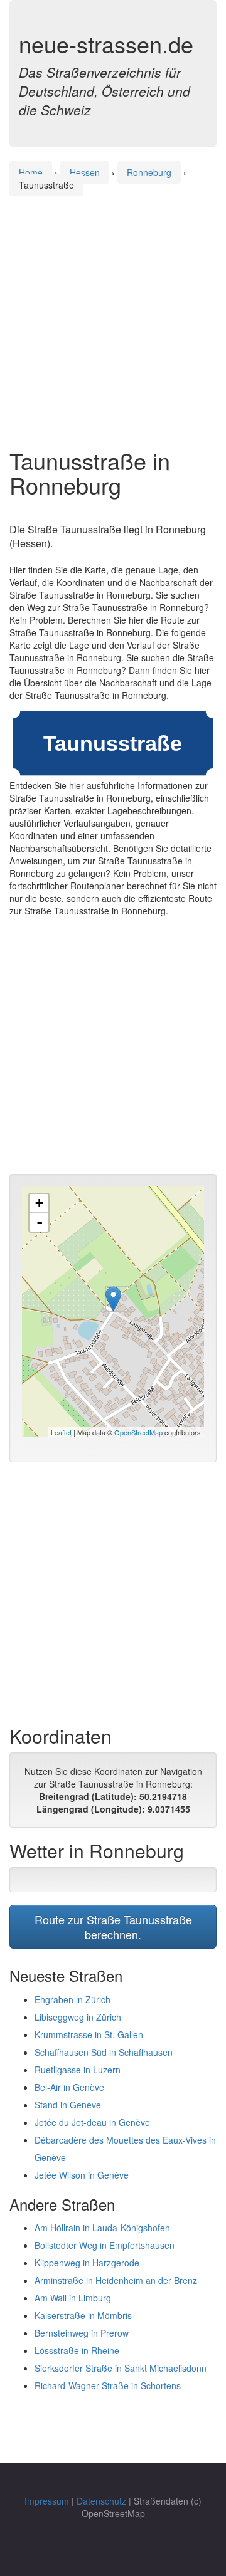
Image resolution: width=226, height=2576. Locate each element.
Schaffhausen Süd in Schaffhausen (104, 2052)
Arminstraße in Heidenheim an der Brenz (116, 2280)
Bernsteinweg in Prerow (82, 2333)
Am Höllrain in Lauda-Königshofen (102, 2228)
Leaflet (61, 1432)
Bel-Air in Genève (69, 2087)
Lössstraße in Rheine (77, 2350)
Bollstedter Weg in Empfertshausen (105, 2245)
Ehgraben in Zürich (73, 1999)
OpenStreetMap (138, 1432)
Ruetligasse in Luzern (78, 2070)
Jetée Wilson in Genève (82, 2175)
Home (31, 172)
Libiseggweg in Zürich (78, 2017)
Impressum (47, 2501)
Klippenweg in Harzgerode (87, 2263)
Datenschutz (101, 2501)
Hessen (85, 172)
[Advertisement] (113, 310)
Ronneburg (149, 172)
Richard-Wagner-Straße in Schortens (108, 2385)
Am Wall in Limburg (73, 2298)
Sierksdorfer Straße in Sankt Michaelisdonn (121, 2368)
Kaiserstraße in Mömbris (83, 2315)
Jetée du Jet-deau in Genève (92, 2122)
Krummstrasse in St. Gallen (89, 2034)
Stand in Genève (68, 2105)
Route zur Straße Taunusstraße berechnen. (113, 1927)
